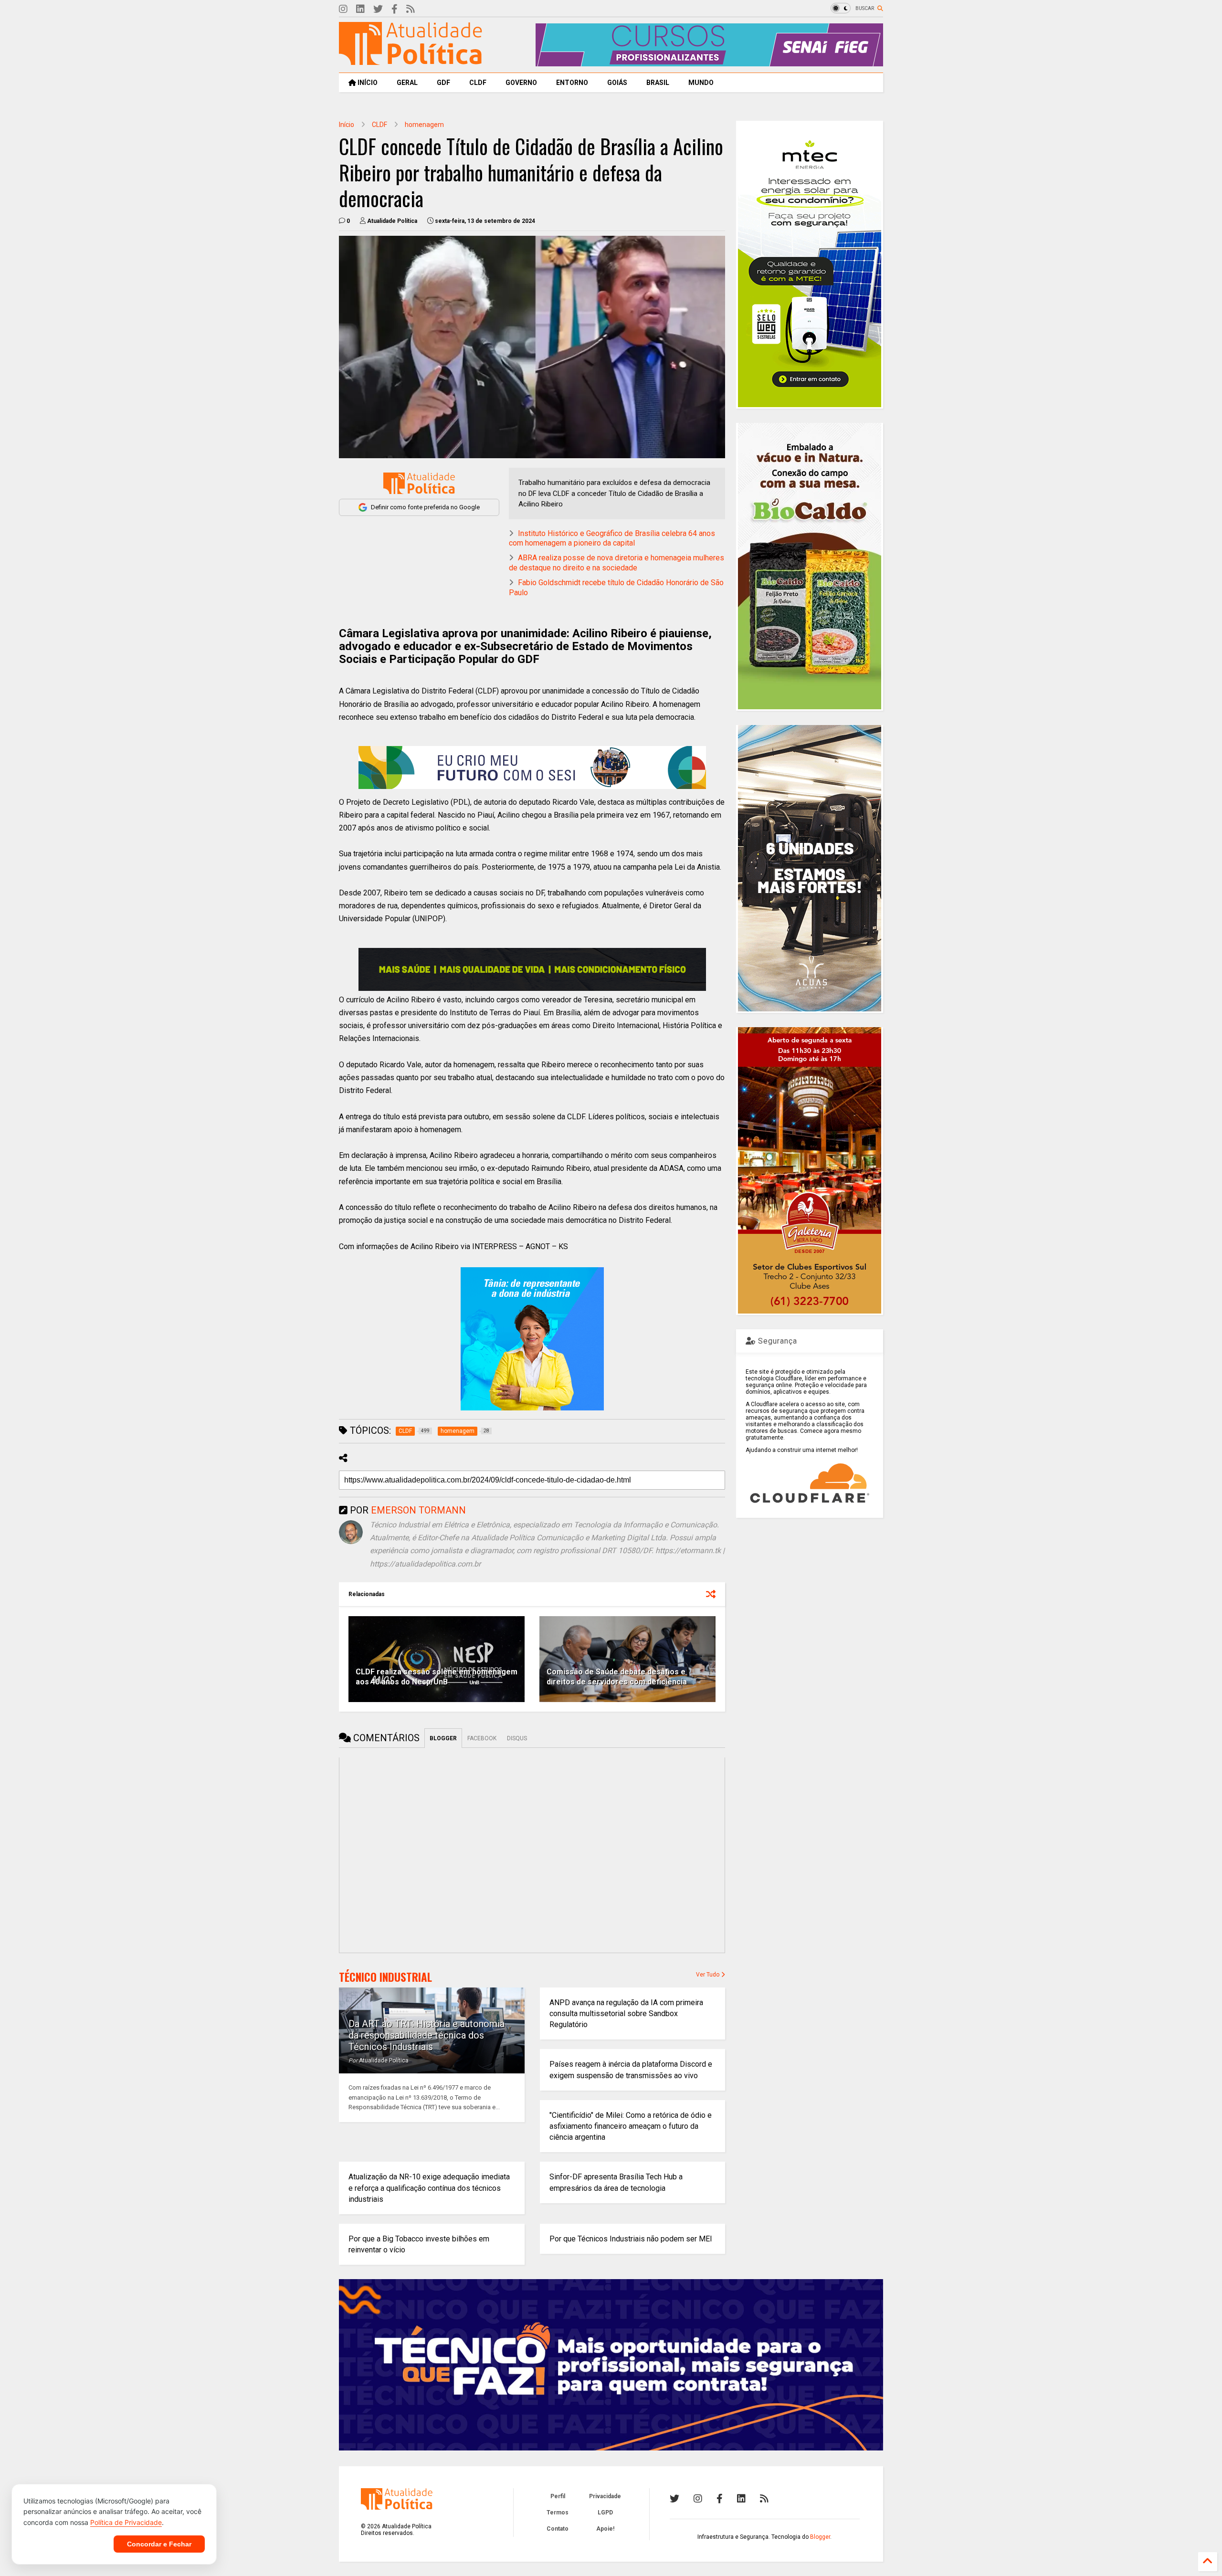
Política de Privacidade (126, 2522)
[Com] (764, 2499)
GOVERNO (521, 83)
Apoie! (605, 2529)
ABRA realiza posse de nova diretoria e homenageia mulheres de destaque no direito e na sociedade (616, 563)
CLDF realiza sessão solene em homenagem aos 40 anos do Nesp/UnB (437, 1677)
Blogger (820, 2537)
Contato (558, 2529)
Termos (558, 2513)
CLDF (478, 83)
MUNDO (701, 83)
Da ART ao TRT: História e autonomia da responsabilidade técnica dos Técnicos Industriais (427, 2035)
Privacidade (605, 2496)
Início (347, 125)
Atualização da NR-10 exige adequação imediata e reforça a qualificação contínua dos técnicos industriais (429, 2188)
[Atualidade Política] (411, 61)
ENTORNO (572, 83)
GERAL (407, 83)
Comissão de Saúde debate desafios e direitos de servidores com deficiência (617, 1677)
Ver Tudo (708, 1975)
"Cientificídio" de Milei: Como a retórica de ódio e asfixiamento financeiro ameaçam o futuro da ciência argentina (631, 2126)
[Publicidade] (532, 969)
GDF (443, 83)
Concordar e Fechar (159, 2544)
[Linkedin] (360, 9)
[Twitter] (378, 9)
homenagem (424, 125)
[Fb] (395, 9)
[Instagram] (343, 9)
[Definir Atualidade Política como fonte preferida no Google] (419, 483)
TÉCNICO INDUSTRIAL (385, 1977)
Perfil (558, 2496)
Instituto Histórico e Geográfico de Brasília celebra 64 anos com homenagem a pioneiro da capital (612, 538)
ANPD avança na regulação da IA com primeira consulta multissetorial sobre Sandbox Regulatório (626, 2013)
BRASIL (658, 83)
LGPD (605, 2513)
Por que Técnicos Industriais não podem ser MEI (631, 2239)
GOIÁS (617, 83)
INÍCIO (367, 83)
